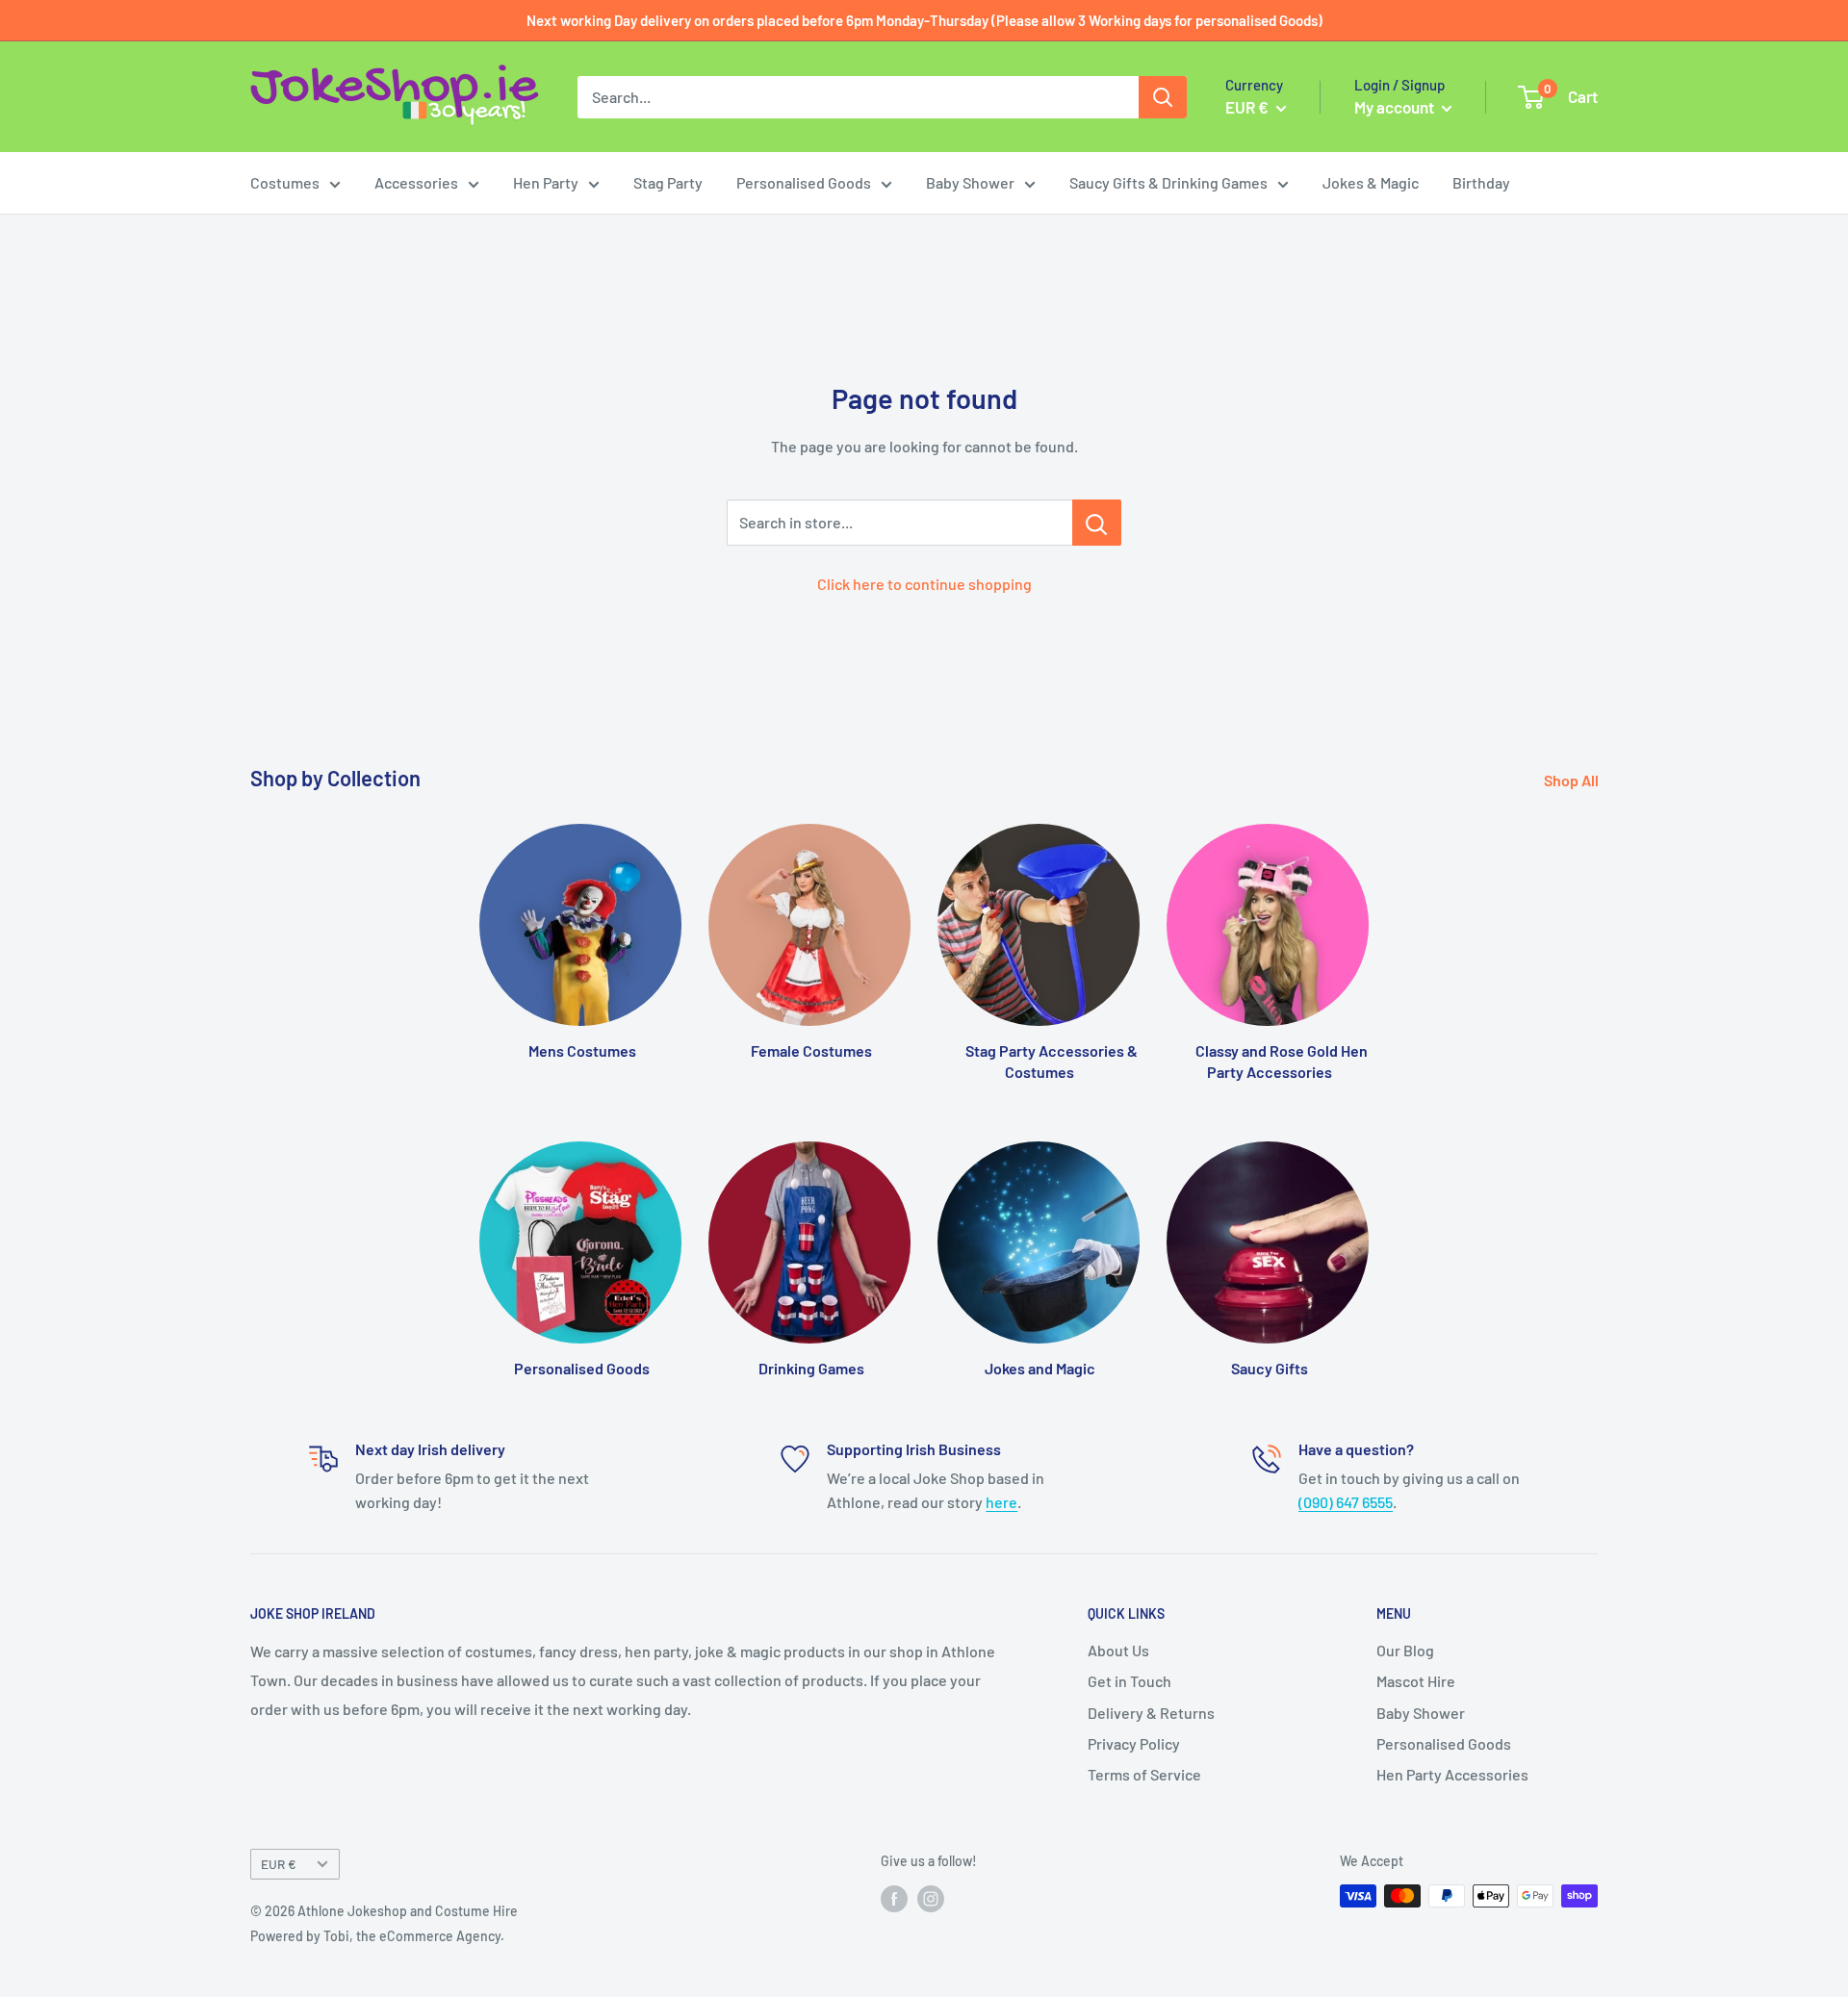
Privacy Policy (1134, 1743)
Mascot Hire (1416, 1681)
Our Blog (1405, 1650)
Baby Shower (970, 182)
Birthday (1481, 182)
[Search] (1163, 97)
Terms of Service (1144, 1774)
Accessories (416, 182)
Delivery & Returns (1151, 1713)
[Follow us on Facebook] (894, 1898)
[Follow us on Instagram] (931, 1898)
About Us (1118, 1650)
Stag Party (668, 182)
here (1001, 1502)
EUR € (279, 1864)
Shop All (1573, 780)
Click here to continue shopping (924, 584)
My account (1396, 107)
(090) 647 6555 (1346, 1502)
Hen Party (546, 182)
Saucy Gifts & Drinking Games (1168, 182)
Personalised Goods (804, 182)
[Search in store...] (1097, 523)
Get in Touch (1129, 1681)
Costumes (285, 182)
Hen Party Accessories (1452, 1774)
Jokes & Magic (1371, 182)
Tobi (336, 1936)
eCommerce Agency (440, 1936)
